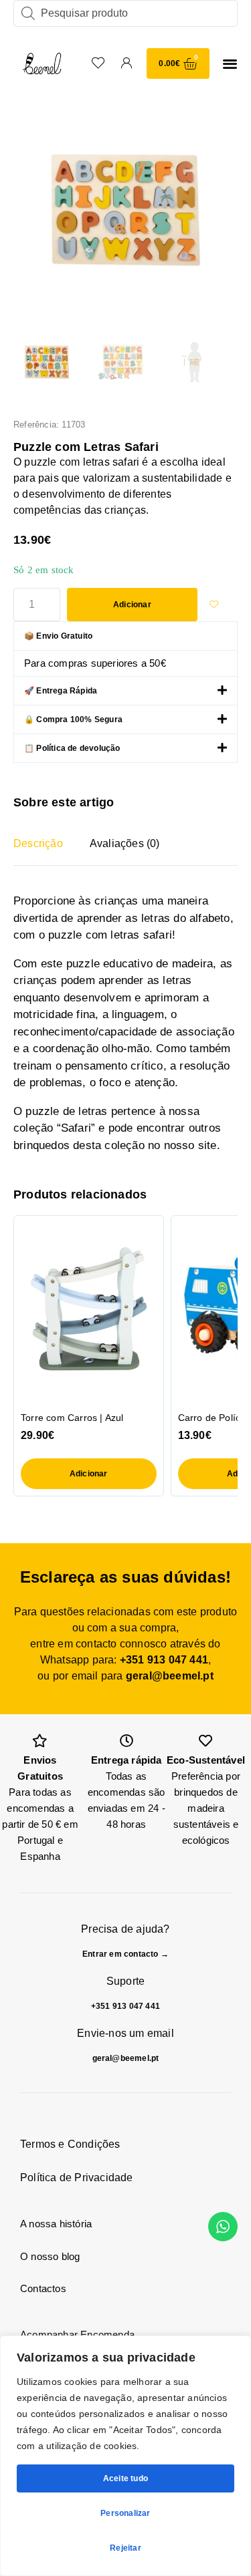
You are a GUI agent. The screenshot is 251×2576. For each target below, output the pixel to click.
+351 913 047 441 (164, 1660)
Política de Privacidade (77, 2178)
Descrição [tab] (38, 843)
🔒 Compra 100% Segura (73, 719)
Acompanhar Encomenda (77, 2334)
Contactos (43, 2288)
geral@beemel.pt (170, 1676)
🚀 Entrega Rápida (61, 691)
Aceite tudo (125, 2478)
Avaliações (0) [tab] (125, 843)
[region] (125, 2456)
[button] (230, 64)
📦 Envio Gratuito (58, 636)
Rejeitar (125, 2548)
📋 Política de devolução (72, 748)
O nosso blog (50, 2256)
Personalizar (125, 2513)
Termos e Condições (70, 2144)
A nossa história (56, 2224)
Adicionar (132, 605)
